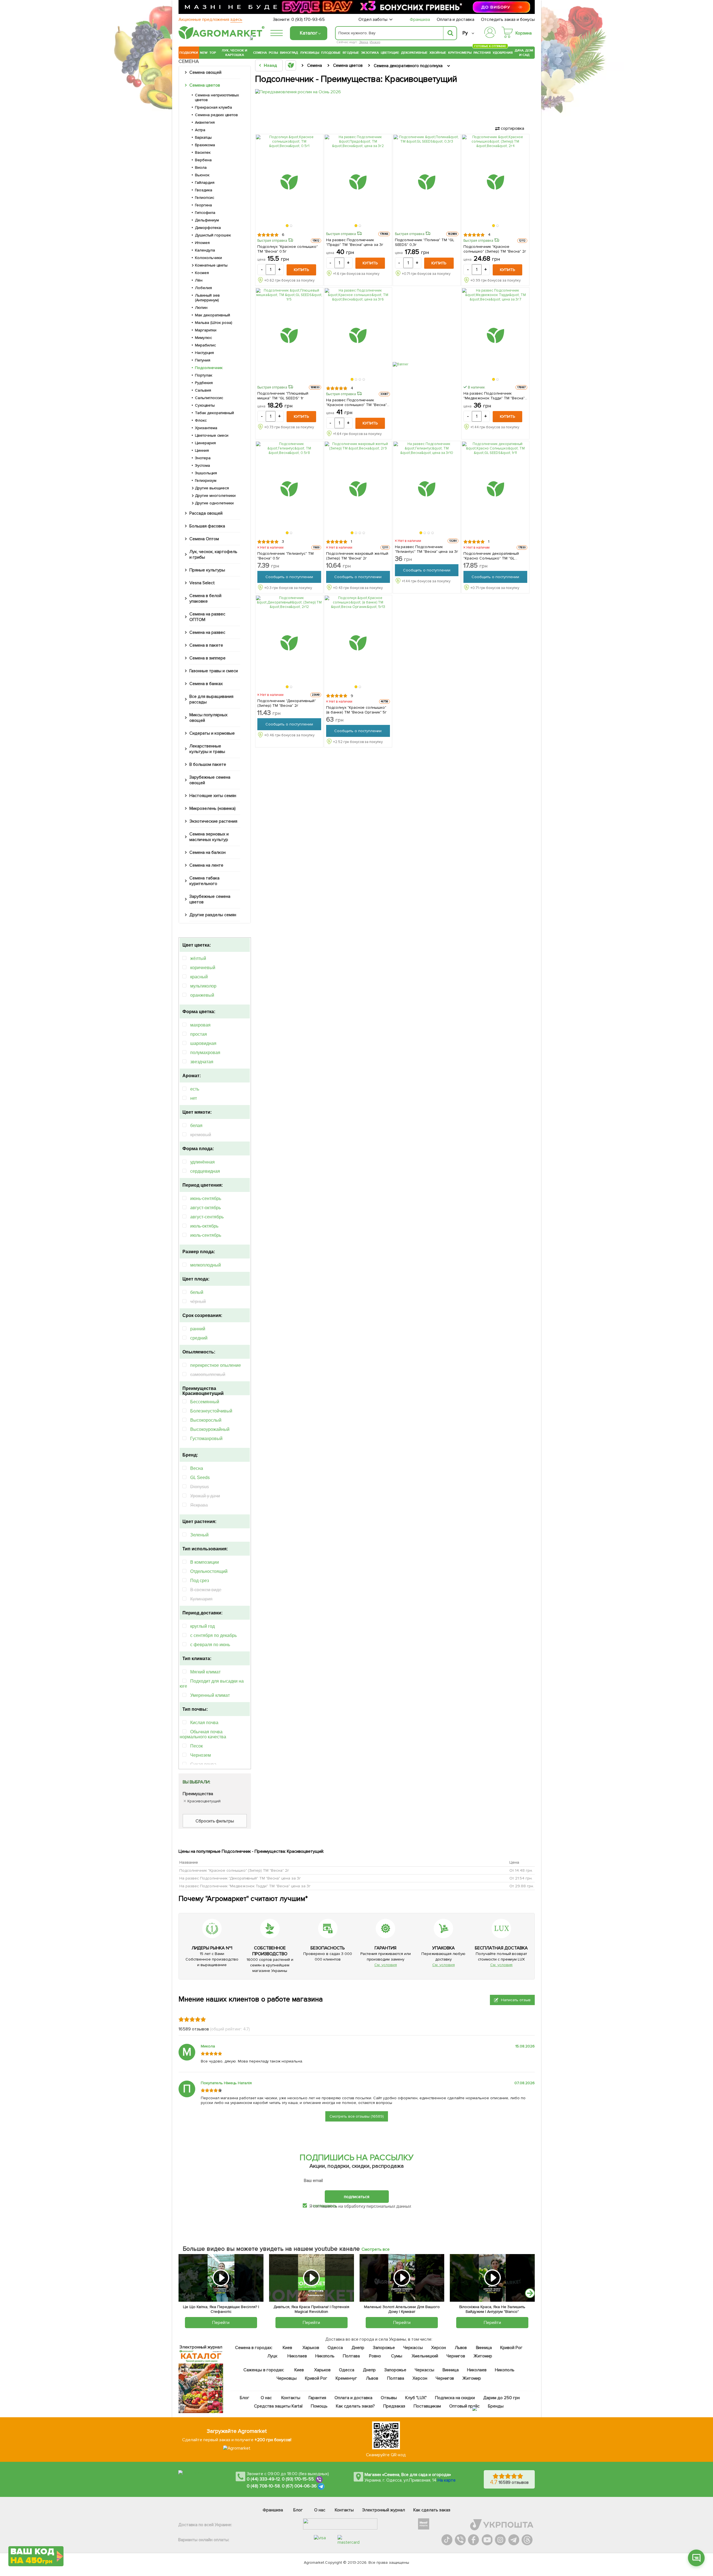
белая (196, 1126)
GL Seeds (200, 1478)
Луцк (272, 2356)
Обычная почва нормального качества (203, 1734)
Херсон (439, 2348)
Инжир (375, 42)
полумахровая (205, 1053)
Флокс (201, 420)
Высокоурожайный (210, 1429)
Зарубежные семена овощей (210, 780)
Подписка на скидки (455, 2398)
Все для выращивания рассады (211, 699)
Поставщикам (427, 2406)
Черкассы (413, 2348)
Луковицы (310, 53)
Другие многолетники (215, 496)
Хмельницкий (425, 2356)
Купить (301, 270)
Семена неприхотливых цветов (217, 97)
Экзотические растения (213, 821)
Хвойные (438, 53)
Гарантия (318, 2398)
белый (197, 1292)
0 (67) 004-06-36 (299, 2486)
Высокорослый (206, 1420)
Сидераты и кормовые (212, 733)
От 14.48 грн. (521, 1870)
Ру (465, 33)
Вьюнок (202, 175)
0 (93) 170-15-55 (298, 2479)
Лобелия (203, 288)
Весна (197, 1468)
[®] (220, 38)
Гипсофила (205, 213)
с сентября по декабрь (213, 1635)
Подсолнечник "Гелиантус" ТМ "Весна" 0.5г (285, 556)
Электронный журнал (384, 2510)
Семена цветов (205, 85)
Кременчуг (346, 2378)
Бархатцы (203, 137)
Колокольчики (208, 258)
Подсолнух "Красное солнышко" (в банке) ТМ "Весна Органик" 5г (356, 710)
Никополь (325, 2356)
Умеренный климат (210, 1695)
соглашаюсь (325, 2206)
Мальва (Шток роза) (214, 323)
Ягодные (351, 53)
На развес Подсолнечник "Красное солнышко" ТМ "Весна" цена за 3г (357, 402)
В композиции (205, 1562)
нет (194, 1098)
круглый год (202, 1626)
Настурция (204, 353)
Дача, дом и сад (524, 53)
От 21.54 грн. (521, 1878)
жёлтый (198, 958)
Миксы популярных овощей (208, 718)
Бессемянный (205, 1402)
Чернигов (456, 2356)
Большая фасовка (207, 526)
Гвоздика (204, 190)
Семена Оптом (204, 539)
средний (199, 1338)
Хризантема (206, 428)
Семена (260, 53)
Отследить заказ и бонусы (508, 19)
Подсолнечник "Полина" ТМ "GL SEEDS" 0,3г (425, 242)
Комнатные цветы (211, 265)
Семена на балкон (207, 852)
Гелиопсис (205, 198)
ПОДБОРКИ (189, 53)
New (204, 53)
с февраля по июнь (210, 1645)
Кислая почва (204, 1723)
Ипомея (202, 243)
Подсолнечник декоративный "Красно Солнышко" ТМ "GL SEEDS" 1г (491, 556)
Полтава (352, 2356)
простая (199, 1034)
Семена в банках (206, 684)
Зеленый (199, 1535)
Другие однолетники (214, 503)
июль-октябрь (204, 1226)
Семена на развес (207, 632)
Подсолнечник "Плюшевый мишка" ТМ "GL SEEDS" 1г (283, 396)
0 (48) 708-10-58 (263, 2486)
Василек (203, 152)
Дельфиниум (207, 220)
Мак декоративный (213, 315)
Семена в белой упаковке (205, 598)
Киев (287, 2348)
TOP (213, 53)
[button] (287, 226)
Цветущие (390, 53)
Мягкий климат (205, 1672)
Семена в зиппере (207, 658)
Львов (461, 2348)
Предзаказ (394, 2406)
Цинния (202, 450)
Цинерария (205, 443)
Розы (273, 53)
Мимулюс (203, 338)
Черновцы (287, 2378)
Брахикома (205, 145)
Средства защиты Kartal (279, 2406)
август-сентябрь (207, 1217)
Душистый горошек (213, 235)
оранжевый (202, 995)
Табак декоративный (214, 413)
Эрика (364, 42)
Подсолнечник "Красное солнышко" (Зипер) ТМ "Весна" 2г (495, 249)
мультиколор (203, 986)
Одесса (335, 2348)
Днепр (358, 2348)
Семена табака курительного (204, 881)
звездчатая (202, 1062)
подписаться (357, 2196)
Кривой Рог (512, 2348)
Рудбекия (204, 383)
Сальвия (203, 390)
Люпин (201, 308)
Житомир (483, 2356)
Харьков (311, 2348)
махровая (200, 1025)
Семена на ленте (206, 865)
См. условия (386, 1965)
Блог (245, 2398)
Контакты (291, 2398)
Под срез (200, 1581)
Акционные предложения (210, 19)
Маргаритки (206, 330)
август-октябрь (206, 1208)
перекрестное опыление (216, 1365)
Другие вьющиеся (212, 488)
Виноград (289, 53)
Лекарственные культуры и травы (207, 749)
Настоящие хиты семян (213, 796)
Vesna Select (202, 583)
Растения (482, 52)
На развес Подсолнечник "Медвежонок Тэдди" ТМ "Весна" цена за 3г (494, 396)
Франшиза (420, 19)
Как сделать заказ (432, 2510)
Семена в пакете (206, 645)
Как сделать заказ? (355, 2406)
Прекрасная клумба (213, 107)
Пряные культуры (207, 570)
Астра (200, 130)
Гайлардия (205, 183)
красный (199, 977)
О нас (267, 2398)
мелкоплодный (206, 1265)
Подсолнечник (209, 368)
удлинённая (202, 1162)
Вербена (203, 160)
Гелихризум (206, 481)
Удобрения (503, 53)
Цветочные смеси (212, 435)
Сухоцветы (205, 405)
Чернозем (201, 1755)
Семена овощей (205, 72)
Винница (484, 2348)
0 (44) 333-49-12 (263, 2479)
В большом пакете (208, 764)
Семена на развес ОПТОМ (207, 617)
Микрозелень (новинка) (213, 808)
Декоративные (414, 53)
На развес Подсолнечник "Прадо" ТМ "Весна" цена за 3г (355, 242)
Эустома (202, 465)
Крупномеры (460, 53)
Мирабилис (205, 345)
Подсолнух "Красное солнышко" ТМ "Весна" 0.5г (288, 249)
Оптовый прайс (465, 2406)
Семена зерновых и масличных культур (209, 837)
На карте (447, 2480)
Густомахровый (206, 1439)
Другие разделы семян (213, 915)
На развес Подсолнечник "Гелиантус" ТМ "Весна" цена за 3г (427, 549)
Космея (202, 273)
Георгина (203, 205)
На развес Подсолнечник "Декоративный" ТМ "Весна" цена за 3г (240, 1878)
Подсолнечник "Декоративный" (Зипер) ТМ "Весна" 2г (287, 703)
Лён (199, 280)
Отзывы (389, 2398)
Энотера (203, 458)
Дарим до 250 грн (502, 2398)
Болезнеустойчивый (211, 1411)
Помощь (319, 2406)
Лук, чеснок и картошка (235, 53)
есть (195, 1089)
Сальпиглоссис (209, 398)
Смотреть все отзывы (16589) (357, 2116)
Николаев (297, 2356)
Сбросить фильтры (215, 1821)
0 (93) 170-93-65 (308, 19)
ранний (198, 1329)
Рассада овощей (206, 513)
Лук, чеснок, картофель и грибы (213, 554)
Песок (196, 1746)
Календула (205, 250)
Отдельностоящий (209, 1571)
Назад (270, 65)
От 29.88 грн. (522, 1886)
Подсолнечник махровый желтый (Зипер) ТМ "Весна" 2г (357, 556)
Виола (201, 168)
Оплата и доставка (456, 19)
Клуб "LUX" (416, 2398)
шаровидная (203, 1043)
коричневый (203, 968)
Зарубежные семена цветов (210, 899)
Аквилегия (205, 122)
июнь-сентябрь (206, 1198)
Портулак (204, 375)
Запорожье (384, 2348)
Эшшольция (206, 473)
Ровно (375, 2356)
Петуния (203, 360)
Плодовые (331, 53)
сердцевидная (205, 1171)
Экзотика (370, 53)
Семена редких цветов (216, 115)
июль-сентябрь (206, 1235)
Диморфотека (208, 228)
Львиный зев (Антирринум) (207, 298)
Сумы (397, 2356)
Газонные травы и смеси (214, 671)
